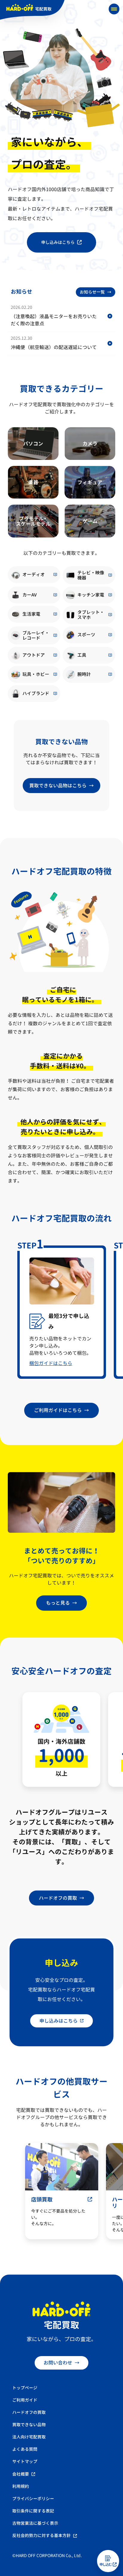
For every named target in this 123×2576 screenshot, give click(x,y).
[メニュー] (114, 9)
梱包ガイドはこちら (51, 1363)
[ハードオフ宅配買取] (32, 10)
